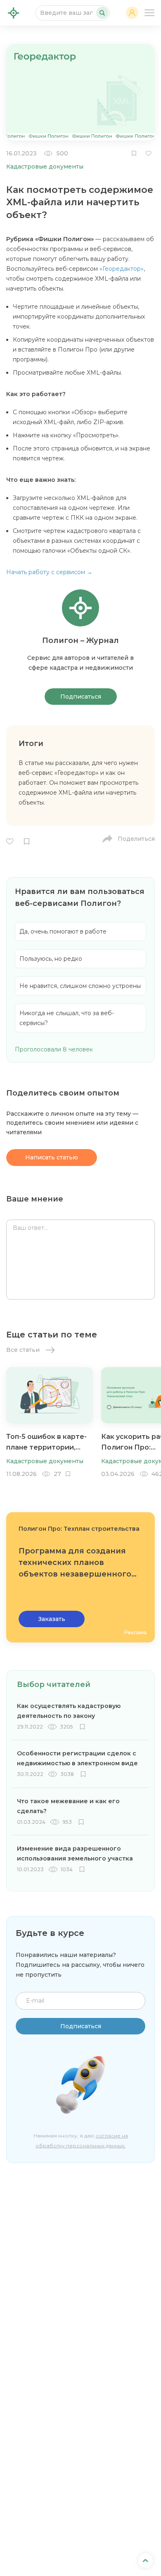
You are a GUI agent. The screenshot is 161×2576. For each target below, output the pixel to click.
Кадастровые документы (45, 167)
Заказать (52, 1619)
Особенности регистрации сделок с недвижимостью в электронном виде (77, 1758)
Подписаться (81, 697)
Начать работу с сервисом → (49, 572)
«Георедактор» (122, 269)
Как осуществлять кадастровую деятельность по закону (69, 1711)
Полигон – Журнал (14, 13)
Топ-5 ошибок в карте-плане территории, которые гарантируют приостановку (46, 1444)
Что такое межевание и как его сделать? (68, 1806)
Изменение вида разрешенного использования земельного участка (75, 1853)
